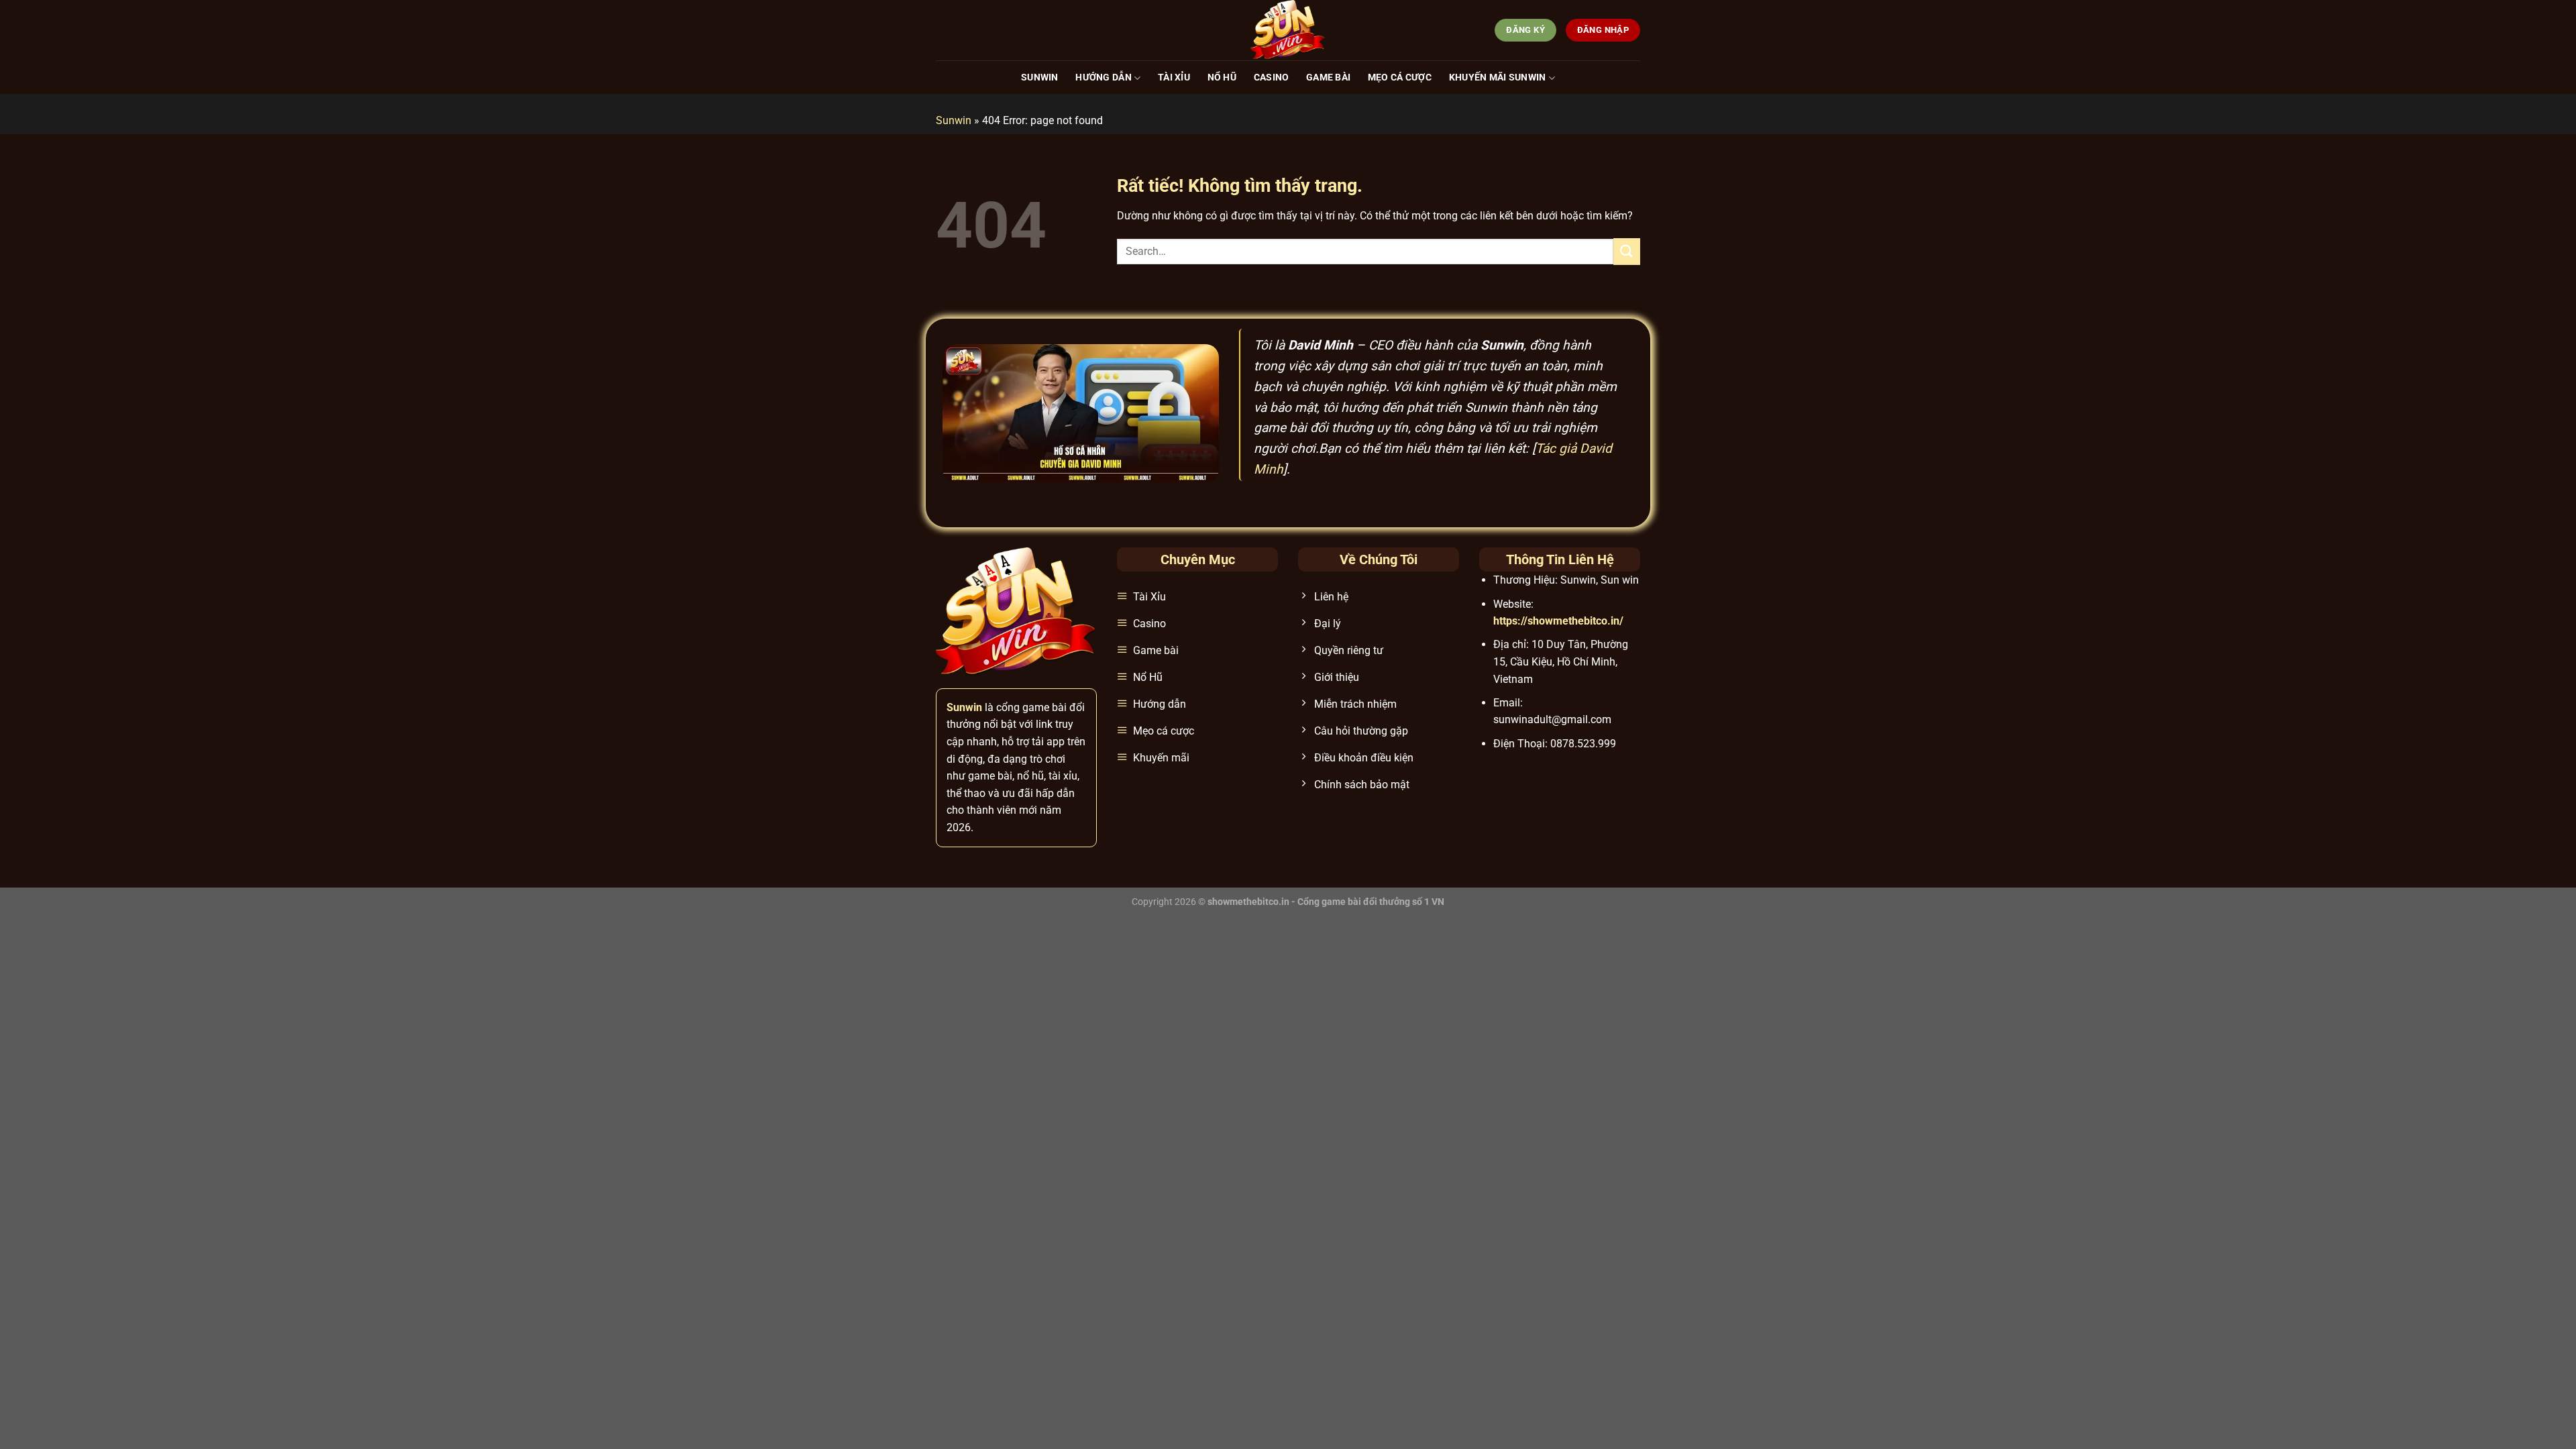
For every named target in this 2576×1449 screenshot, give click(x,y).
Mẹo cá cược (1400, 77)
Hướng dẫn (1104, 77)
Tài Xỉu (1174, 77)
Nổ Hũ (1222, 77)
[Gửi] (1627, 251)
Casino (1272, 77)
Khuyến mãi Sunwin (1498, 77)
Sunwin (1040, 77)
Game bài (1328, 77)
